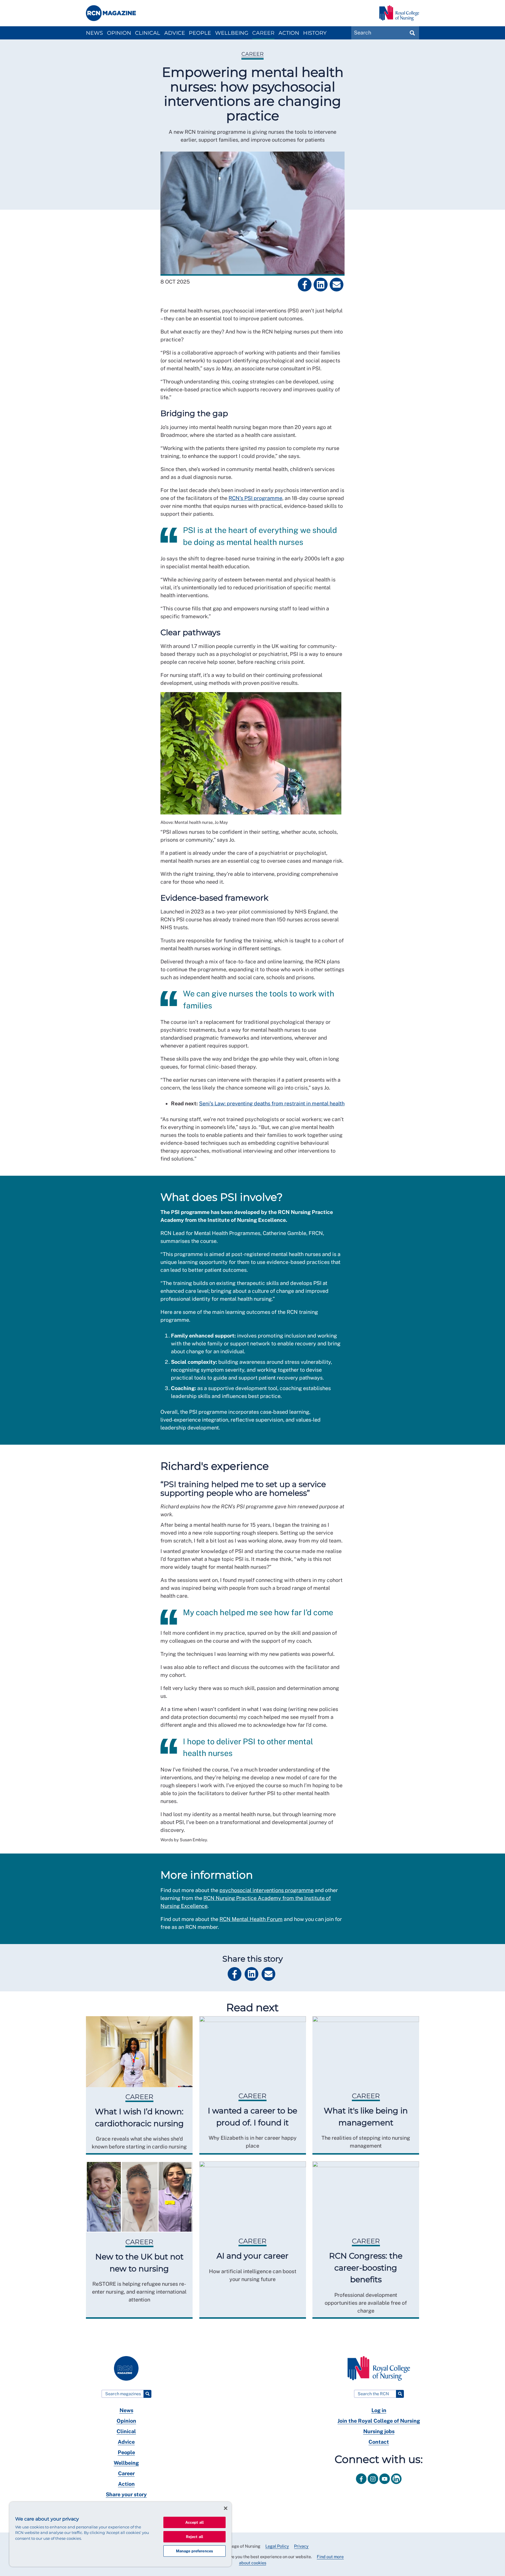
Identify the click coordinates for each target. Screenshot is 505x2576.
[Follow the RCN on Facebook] (362, 2485)
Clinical (148, 33)
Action (289, 33)
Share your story (126, 2494)
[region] (120, 2534)
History (315, 33)
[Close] (226, 2508)
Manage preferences (194, 2551)
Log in (379, 2410)
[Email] (337, 285)
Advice (175, 33)
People (200, 33)
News (94, 33)
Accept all (194, 2522)
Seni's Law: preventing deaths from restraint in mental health (272, 1103)
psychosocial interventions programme (267, 1890)
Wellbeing (232, 33)
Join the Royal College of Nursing (379, 2421)
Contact (379, 2442)
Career (263, 33)
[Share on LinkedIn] (320, 285)
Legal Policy (277, 2546)
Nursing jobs (379, 2431)
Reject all (194, 2537)
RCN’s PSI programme (255, 498)
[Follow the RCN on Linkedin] (396, 2485)
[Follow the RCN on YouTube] (385, 2485)
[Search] (147, 2394)
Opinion (119, 33)
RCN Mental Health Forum (251, 1919)
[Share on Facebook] (305, 285)
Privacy (301, 2546)
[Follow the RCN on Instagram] (373, 2485)
